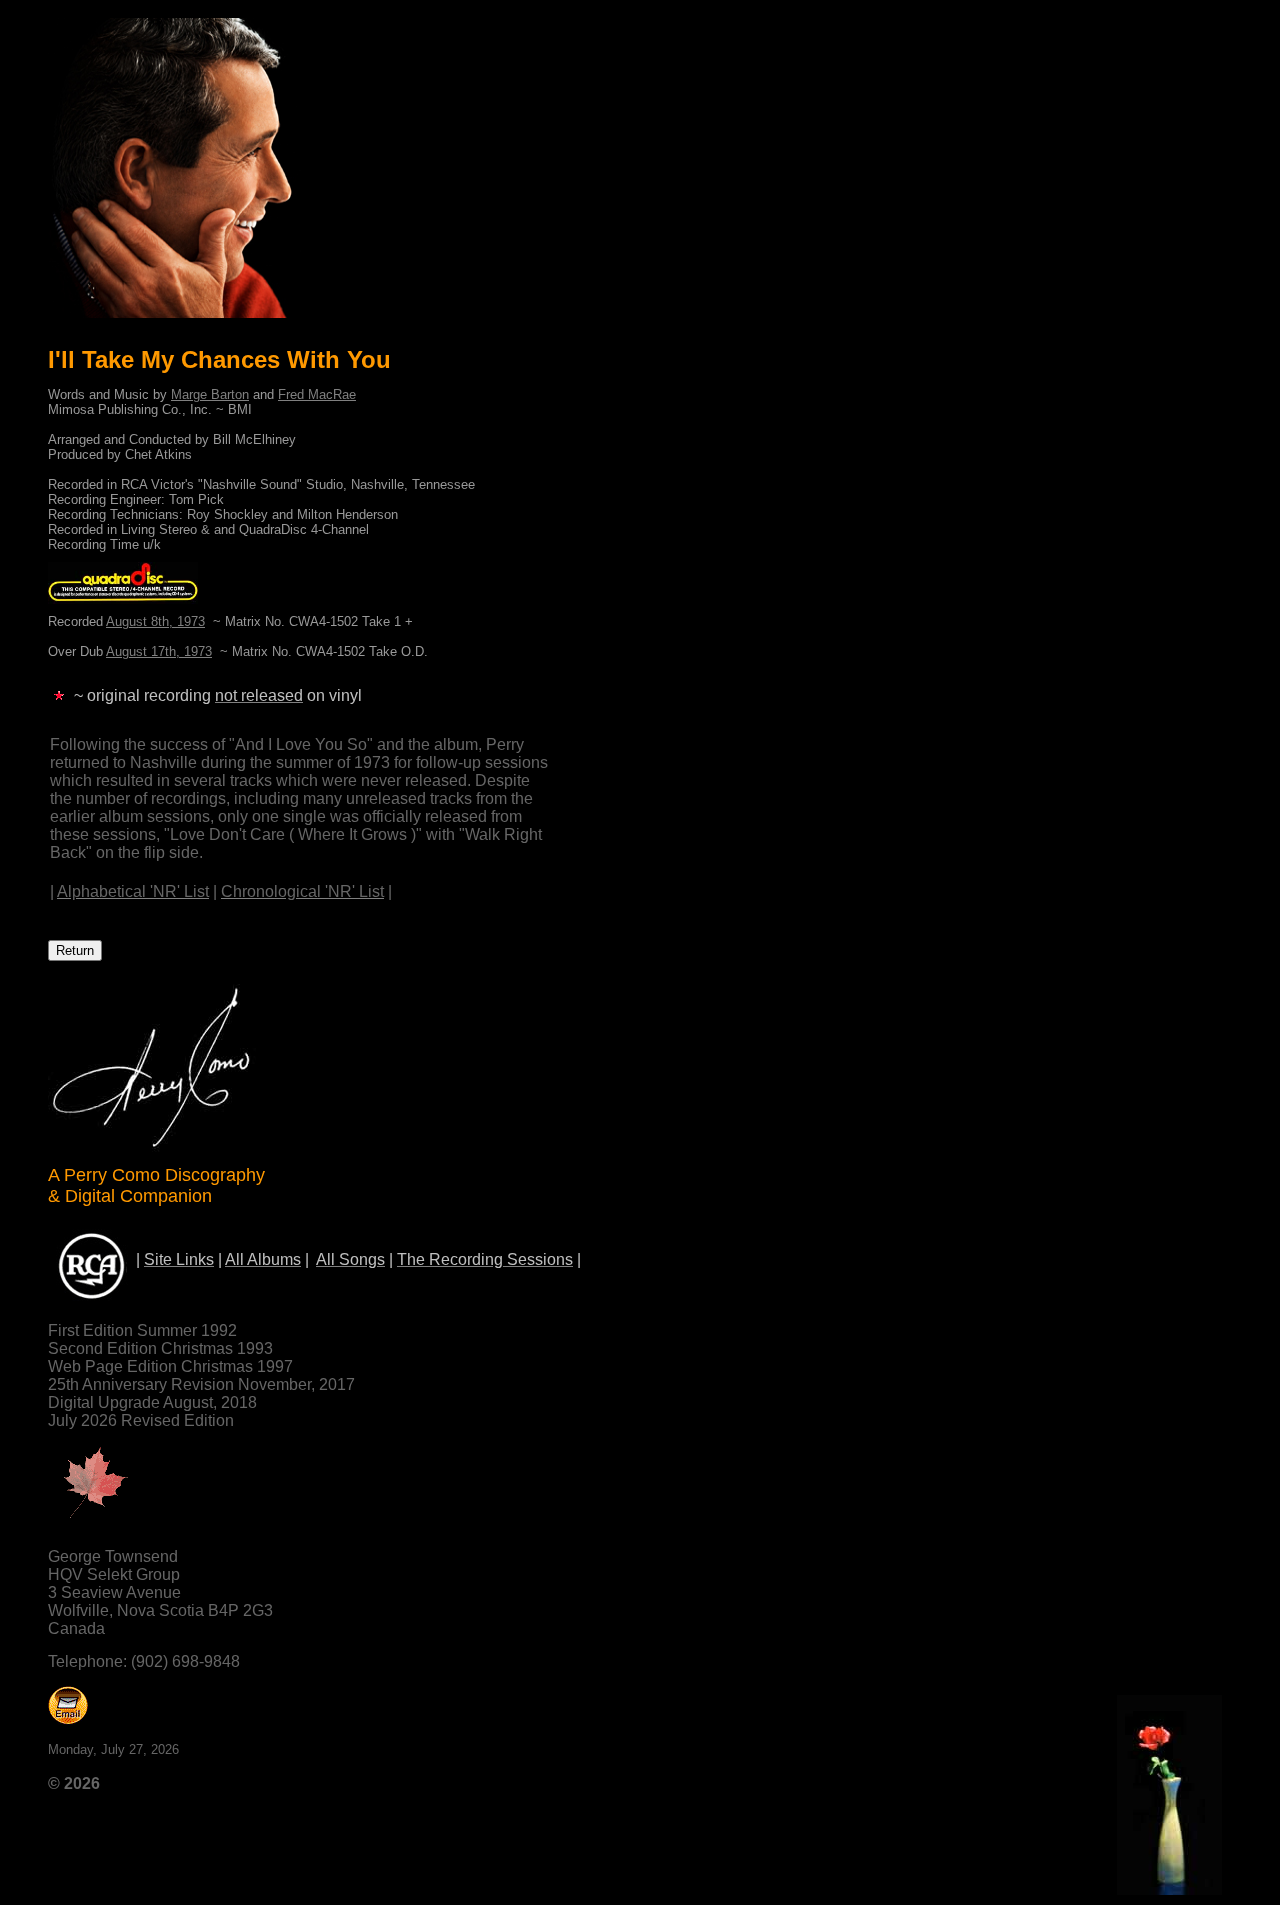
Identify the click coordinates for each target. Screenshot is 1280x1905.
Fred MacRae (317, 394)
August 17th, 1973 (159, 651)
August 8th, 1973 (155, 621)
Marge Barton (210, 394)
